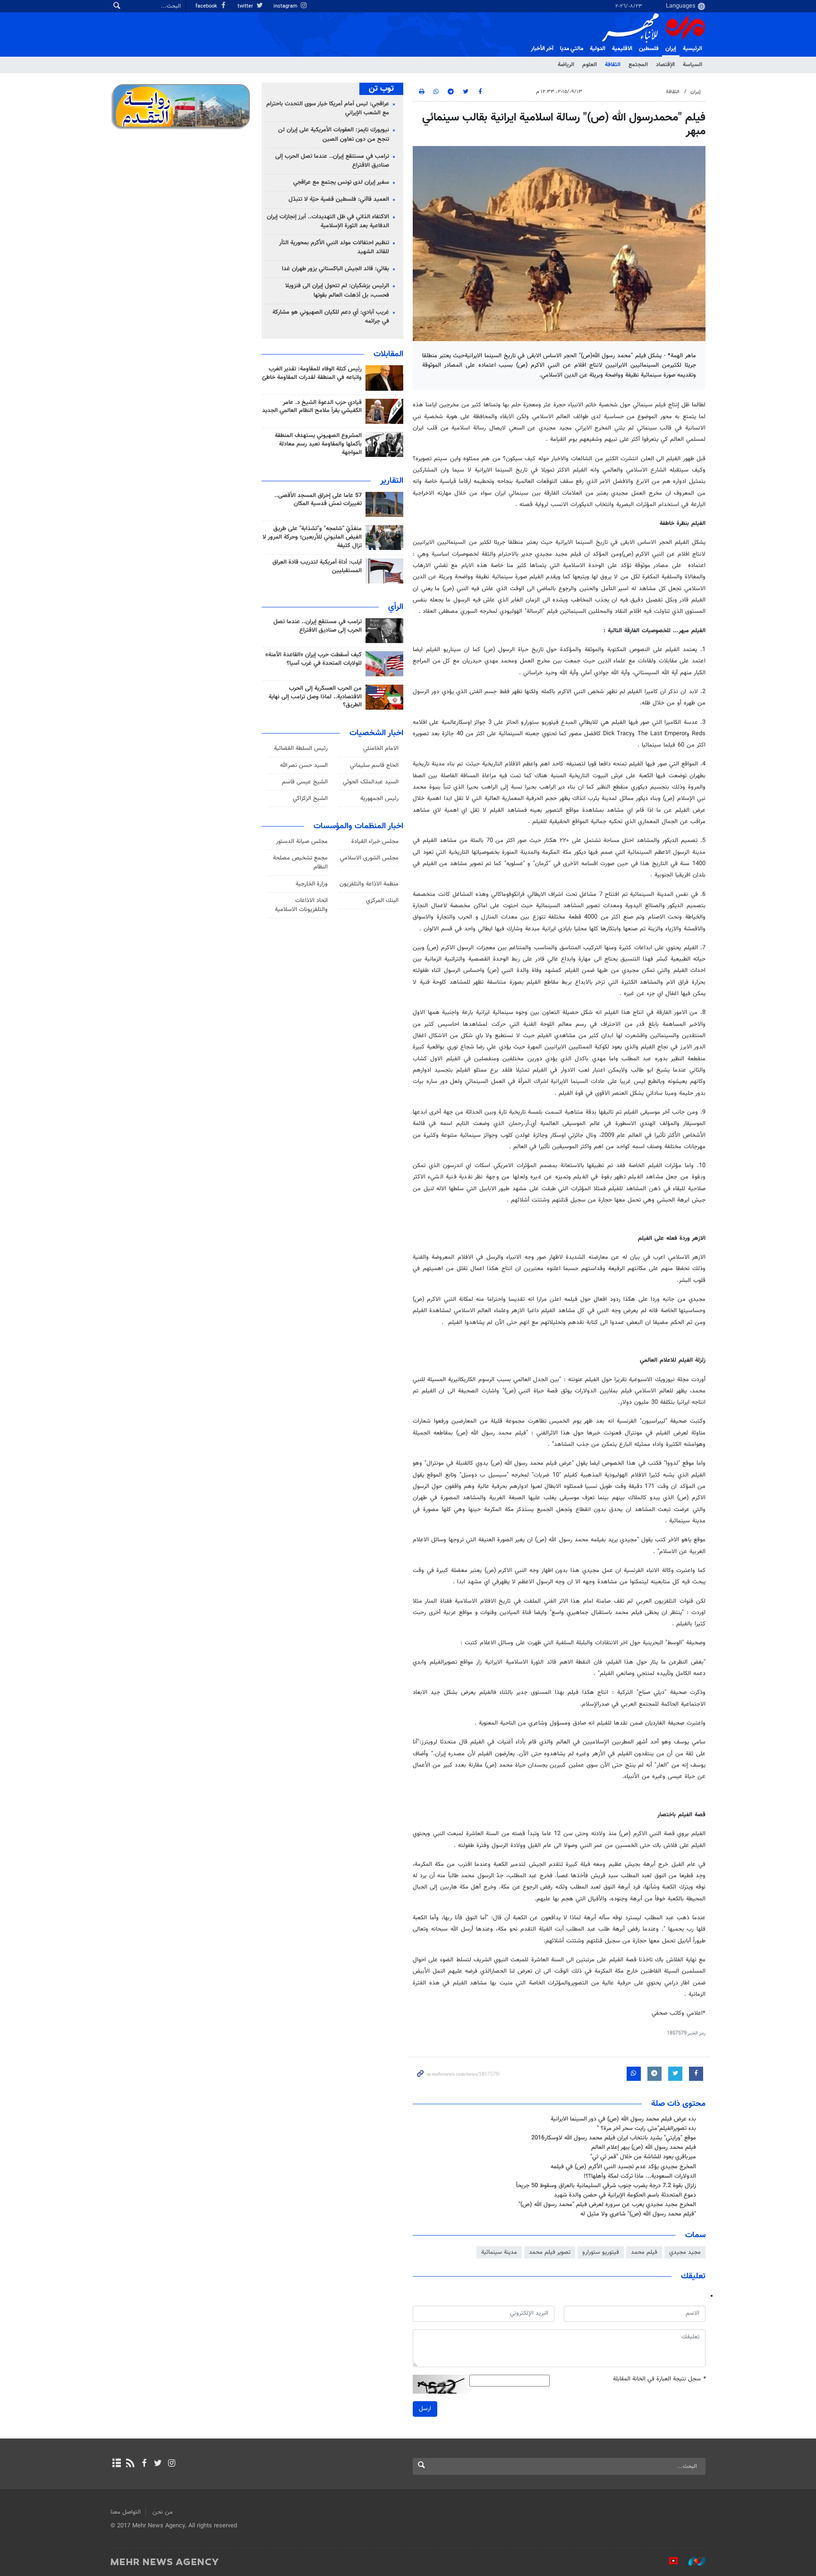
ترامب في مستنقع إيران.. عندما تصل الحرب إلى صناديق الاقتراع (332, 161)
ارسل (425, 2409)
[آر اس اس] (130, 2464)
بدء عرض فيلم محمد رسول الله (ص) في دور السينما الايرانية (623, 2119)
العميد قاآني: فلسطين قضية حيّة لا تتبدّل (339, 199)
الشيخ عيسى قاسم (305, 782)
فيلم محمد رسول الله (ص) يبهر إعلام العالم (644, 2147)
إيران (671, 49)
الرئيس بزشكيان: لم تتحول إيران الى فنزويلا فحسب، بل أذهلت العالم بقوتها (337, 290)
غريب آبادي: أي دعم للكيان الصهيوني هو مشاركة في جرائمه (331, 317)
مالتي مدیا (572, 49)
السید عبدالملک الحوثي (371, 782)
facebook (207, 6)
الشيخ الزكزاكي (310, 799)
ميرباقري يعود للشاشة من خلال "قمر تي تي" (643, 2157)
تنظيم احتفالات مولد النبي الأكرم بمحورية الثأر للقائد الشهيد (334, 247)
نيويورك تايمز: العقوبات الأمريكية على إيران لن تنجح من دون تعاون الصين (334, 134)
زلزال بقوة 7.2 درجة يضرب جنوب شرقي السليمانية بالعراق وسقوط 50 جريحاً (606, 2186)
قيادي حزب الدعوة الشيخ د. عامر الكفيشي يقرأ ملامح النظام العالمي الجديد (312, 407)
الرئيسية (693, 49)
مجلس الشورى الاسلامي (369, 858)
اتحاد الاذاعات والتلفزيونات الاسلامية (301, 905)
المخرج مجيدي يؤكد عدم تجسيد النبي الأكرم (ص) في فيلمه (623, 2167)
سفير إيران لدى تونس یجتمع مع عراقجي (341, 182)
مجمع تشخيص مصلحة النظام (300, 863)
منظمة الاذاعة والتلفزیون (369, 884)
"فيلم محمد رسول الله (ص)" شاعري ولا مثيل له (638, 2214)
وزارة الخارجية (312, 884)
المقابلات (388, 354)
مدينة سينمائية (499, 2252)
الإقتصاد (665, 65)
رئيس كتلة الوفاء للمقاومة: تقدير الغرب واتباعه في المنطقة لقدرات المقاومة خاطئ (312, 373)
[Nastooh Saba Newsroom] (692, 2561)
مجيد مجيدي (685, 2252)
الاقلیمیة (622, 49)
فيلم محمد (644, 2252)
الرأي (396, 607)
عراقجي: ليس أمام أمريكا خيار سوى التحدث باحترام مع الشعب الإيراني (328, 108)
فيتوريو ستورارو (601, 2252)
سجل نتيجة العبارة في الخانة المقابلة (659, 2379)
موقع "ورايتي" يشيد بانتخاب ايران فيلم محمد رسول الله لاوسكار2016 (614, 2138)
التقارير (392, 481)
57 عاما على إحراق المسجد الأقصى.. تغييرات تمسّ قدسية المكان (318, 500)
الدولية (598, 49)
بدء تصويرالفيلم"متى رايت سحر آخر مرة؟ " (646, 2129)
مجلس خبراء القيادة (375, 841)
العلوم (590, 65)
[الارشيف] (116, 2464)
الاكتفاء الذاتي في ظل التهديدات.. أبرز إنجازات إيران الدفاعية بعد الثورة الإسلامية (328, 221)
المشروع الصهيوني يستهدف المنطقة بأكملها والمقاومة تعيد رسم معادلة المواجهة (318, 444)
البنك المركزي (382, 901)
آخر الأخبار (542, 49)
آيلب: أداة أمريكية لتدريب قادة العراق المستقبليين (317, 567)
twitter (246, 6)
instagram (286, 6)
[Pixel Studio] (669, 2561)
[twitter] (158, 2464)
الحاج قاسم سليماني (374, 765)
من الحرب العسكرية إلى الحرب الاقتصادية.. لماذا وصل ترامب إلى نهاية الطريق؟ (315, 697)
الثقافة (613, 65)
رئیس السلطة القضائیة (301, 748)
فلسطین (649, 49)
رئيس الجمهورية (379, 799)
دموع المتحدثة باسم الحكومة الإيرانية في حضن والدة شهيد (625, 2195)
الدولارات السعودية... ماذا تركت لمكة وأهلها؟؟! (640, 2176)
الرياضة (566, 65)
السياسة (693, 65)
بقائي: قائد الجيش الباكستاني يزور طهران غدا (336, 269)
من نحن (163, 2512)
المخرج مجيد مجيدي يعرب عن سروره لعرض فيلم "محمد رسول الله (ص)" (607, 2205)
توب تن (381, 89)
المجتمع (638, 65)
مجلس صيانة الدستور (302, 841)
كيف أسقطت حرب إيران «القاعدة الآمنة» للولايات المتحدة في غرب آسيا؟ (314, 659)
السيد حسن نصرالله (304, 765)
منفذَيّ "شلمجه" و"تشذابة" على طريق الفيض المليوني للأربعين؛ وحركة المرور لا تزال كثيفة (312, 537)
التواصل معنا (126, 2512)
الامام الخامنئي (381, 748)
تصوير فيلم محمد (550, 2252)
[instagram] (172, 2464)
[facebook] (144, 2464)
